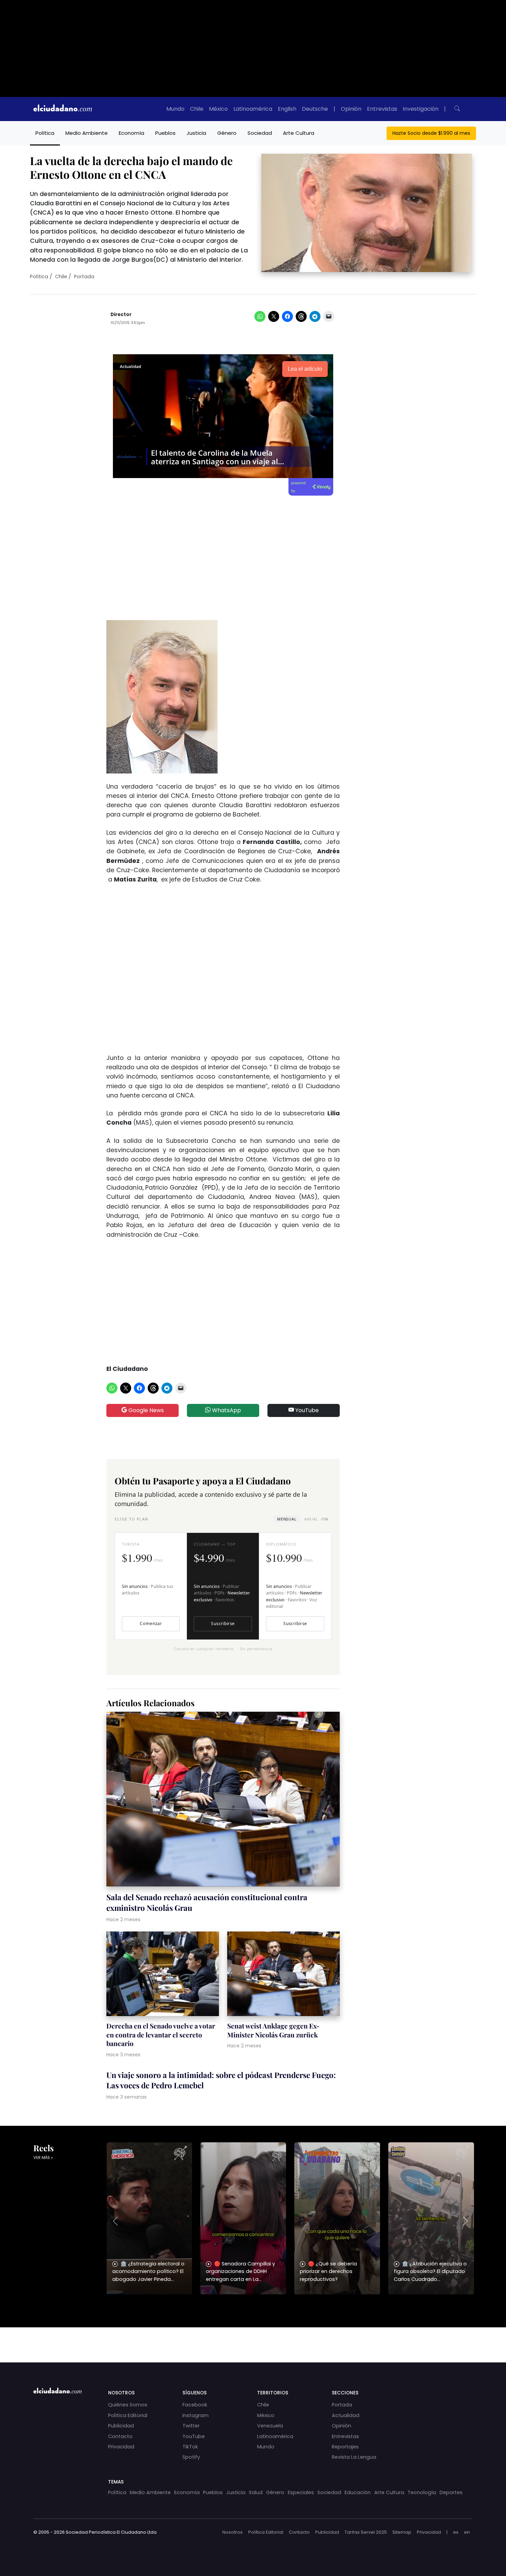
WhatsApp (226, 1410)
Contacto (120, 2436)
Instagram (196, 2415)
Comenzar (151, 1623)
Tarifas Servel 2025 (366, 2532)
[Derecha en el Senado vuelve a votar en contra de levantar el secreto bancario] (163, 1975)
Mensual (287, 1519)
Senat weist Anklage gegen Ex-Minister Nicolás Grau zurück (273, 2030)
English (287, 109)
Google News (145, 1410)
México (218, 109)
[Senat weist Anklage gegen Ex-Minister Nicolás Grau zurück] (283, 1975)
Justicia (196, 133)
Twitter (191, 2426)
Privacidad (121, 2447)
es (456, 2532)
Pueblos (165, 133)
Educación (358, 2492)
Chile (197, 109)
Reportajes (345, 2447)
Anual (316, 1519)
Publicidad (121, 2426)
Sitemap (402, 2532)
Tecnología (422, 2492)
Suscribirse (223, 1623)
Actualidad (346, 2415)
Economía (131, 133)
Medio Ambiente (87, 133)
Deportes (451, 2492)
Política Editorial (128, 2415)
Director (121, 315)
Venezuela (270, 2426)
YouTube (306, 1410)
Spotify (191, 2457)
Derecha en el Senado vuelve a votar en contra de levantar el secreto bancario (161, 2035)
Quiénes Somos (128, 2405)
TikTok (190, 2447)
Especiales (301, 2492)
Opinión (351, 109)
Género (227, 133)
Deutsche (315, 109)
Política (45, 133)
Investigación (421, 109)
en (467, 2532)
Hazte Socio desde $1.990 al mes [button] (431, 133)
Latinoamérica (253, 109)
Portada (84, 277)
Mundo (175, 109)
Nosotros (233, 2532)
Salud (256, 2492)
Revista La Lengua (354, 2457)
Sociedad (260, 133)
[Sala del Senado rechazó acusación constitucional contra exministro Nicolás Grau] (223, 1800)
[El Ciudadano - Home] (63, 109)
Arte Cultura (299, 133)
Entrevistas (382, 109)
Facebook (195, 2405)
